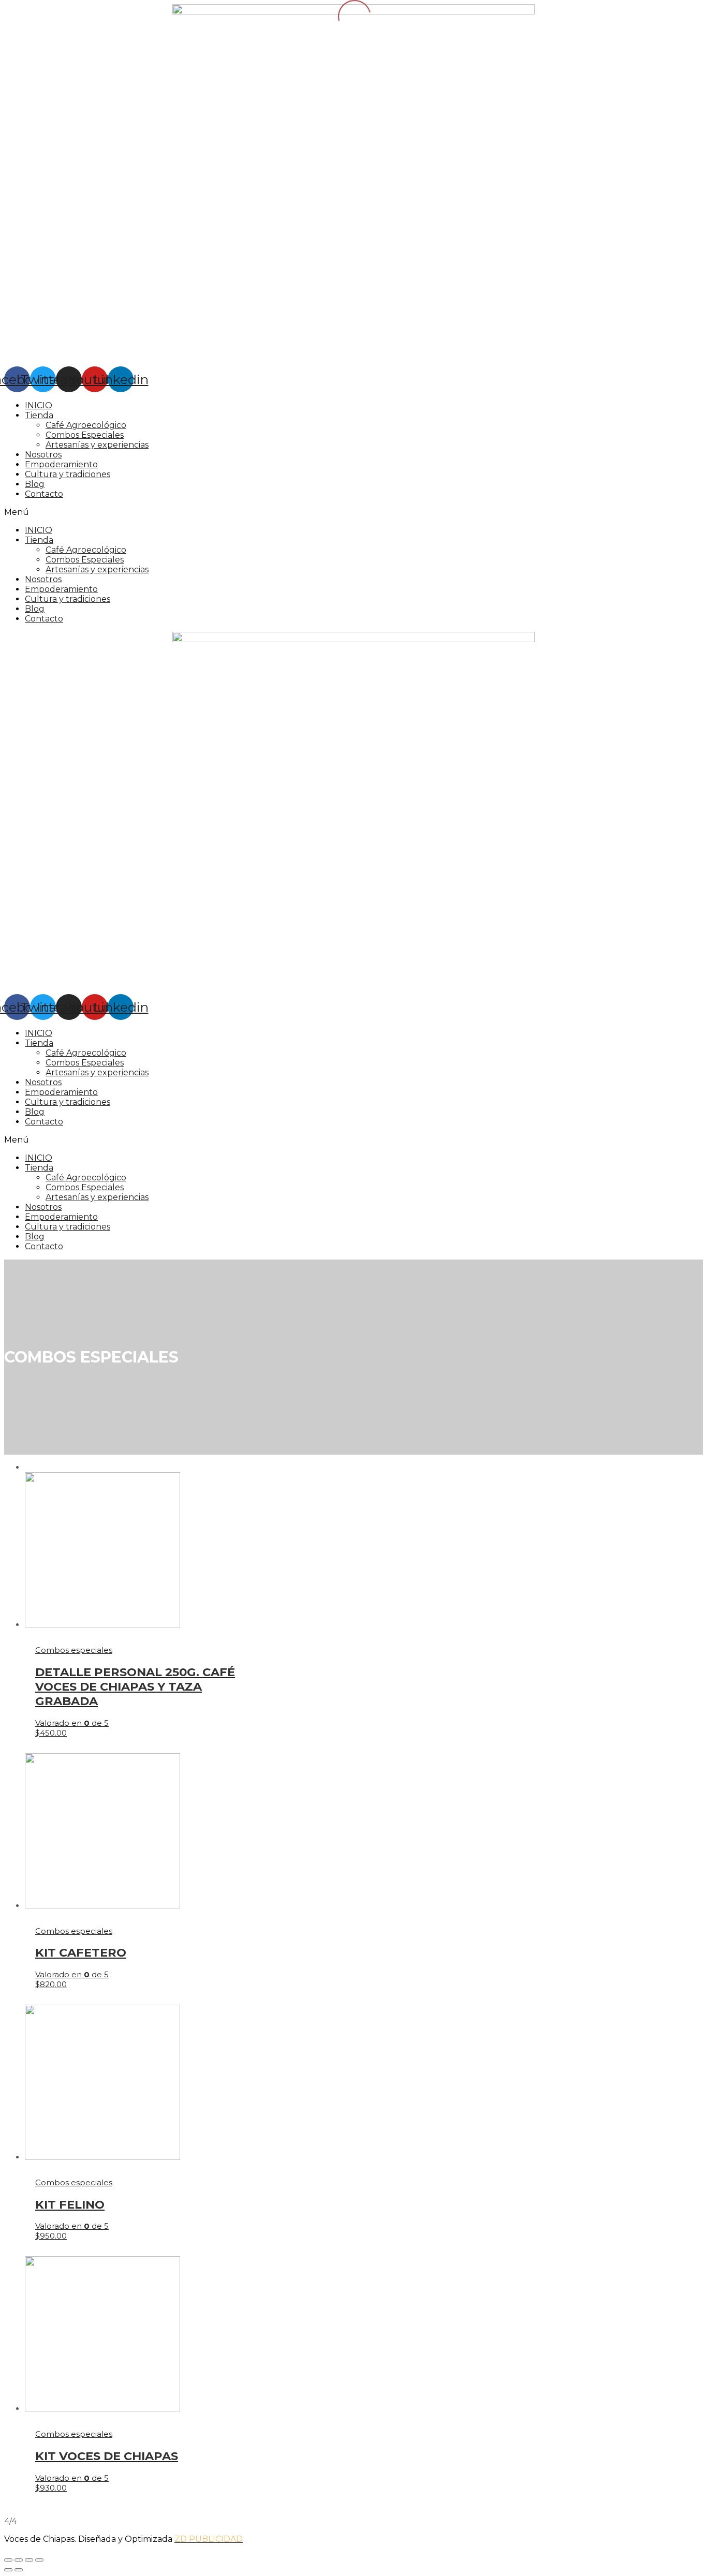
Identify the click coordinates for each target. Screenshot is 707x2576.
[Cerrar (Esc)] (8, 2560)
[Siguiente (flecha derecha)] (19, 2570)
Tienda (39, 415)
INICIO (39, 405)
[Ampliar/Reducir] (39, 2560)
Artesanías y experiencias (97, 445)
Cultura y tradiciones (68, 474)
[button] (353, 512)
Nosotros (43, 455)
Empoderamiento (61, 464)
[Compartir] (19, 2560)
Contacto (44, 494)
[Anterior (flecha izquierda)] (8, 2570)
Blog (35, 484)
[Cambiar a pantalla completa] (29, 2560)
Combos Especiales (85, 435)
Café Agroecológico (86, 425)
